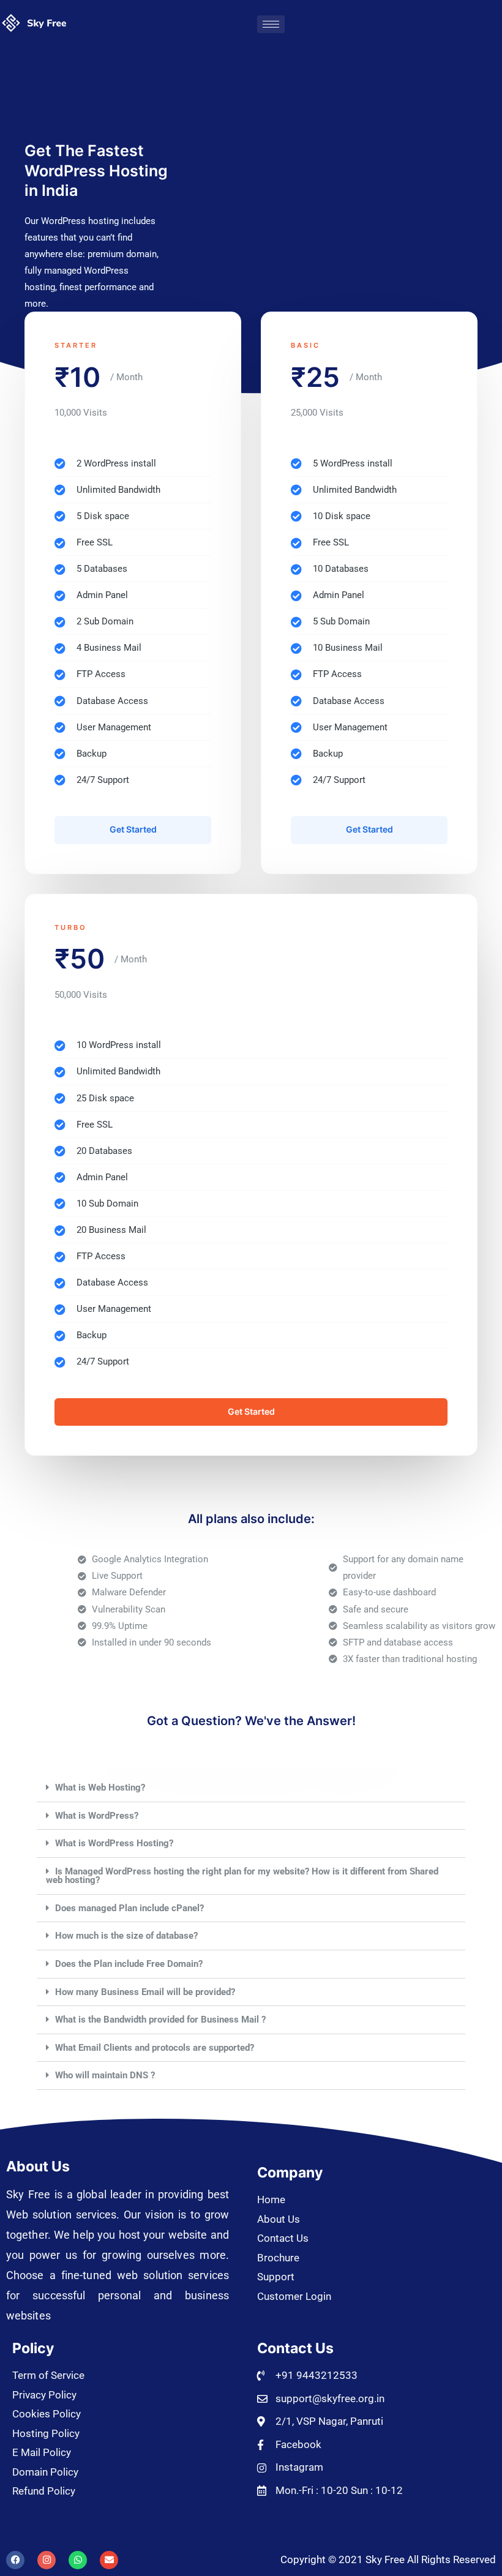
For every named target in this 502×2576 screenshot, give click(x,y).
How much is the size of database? (126, 1936)
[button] (251, 1788)
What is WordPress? (97, 1816)
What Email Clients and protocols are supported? (155, 2048)
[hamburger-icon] (271, 24)
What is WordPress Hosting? (114, 1843)
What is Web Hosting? (100, 1788)
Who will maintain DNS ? (105, 2075)
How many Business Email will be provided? (145, 1992)
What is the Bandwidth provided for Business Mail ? (160, 2020)
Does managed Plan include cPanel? (129, 1908)
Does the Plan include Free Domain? (129, 1964)
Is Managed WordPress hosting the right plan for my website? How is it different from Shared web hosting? (242, 1876)
